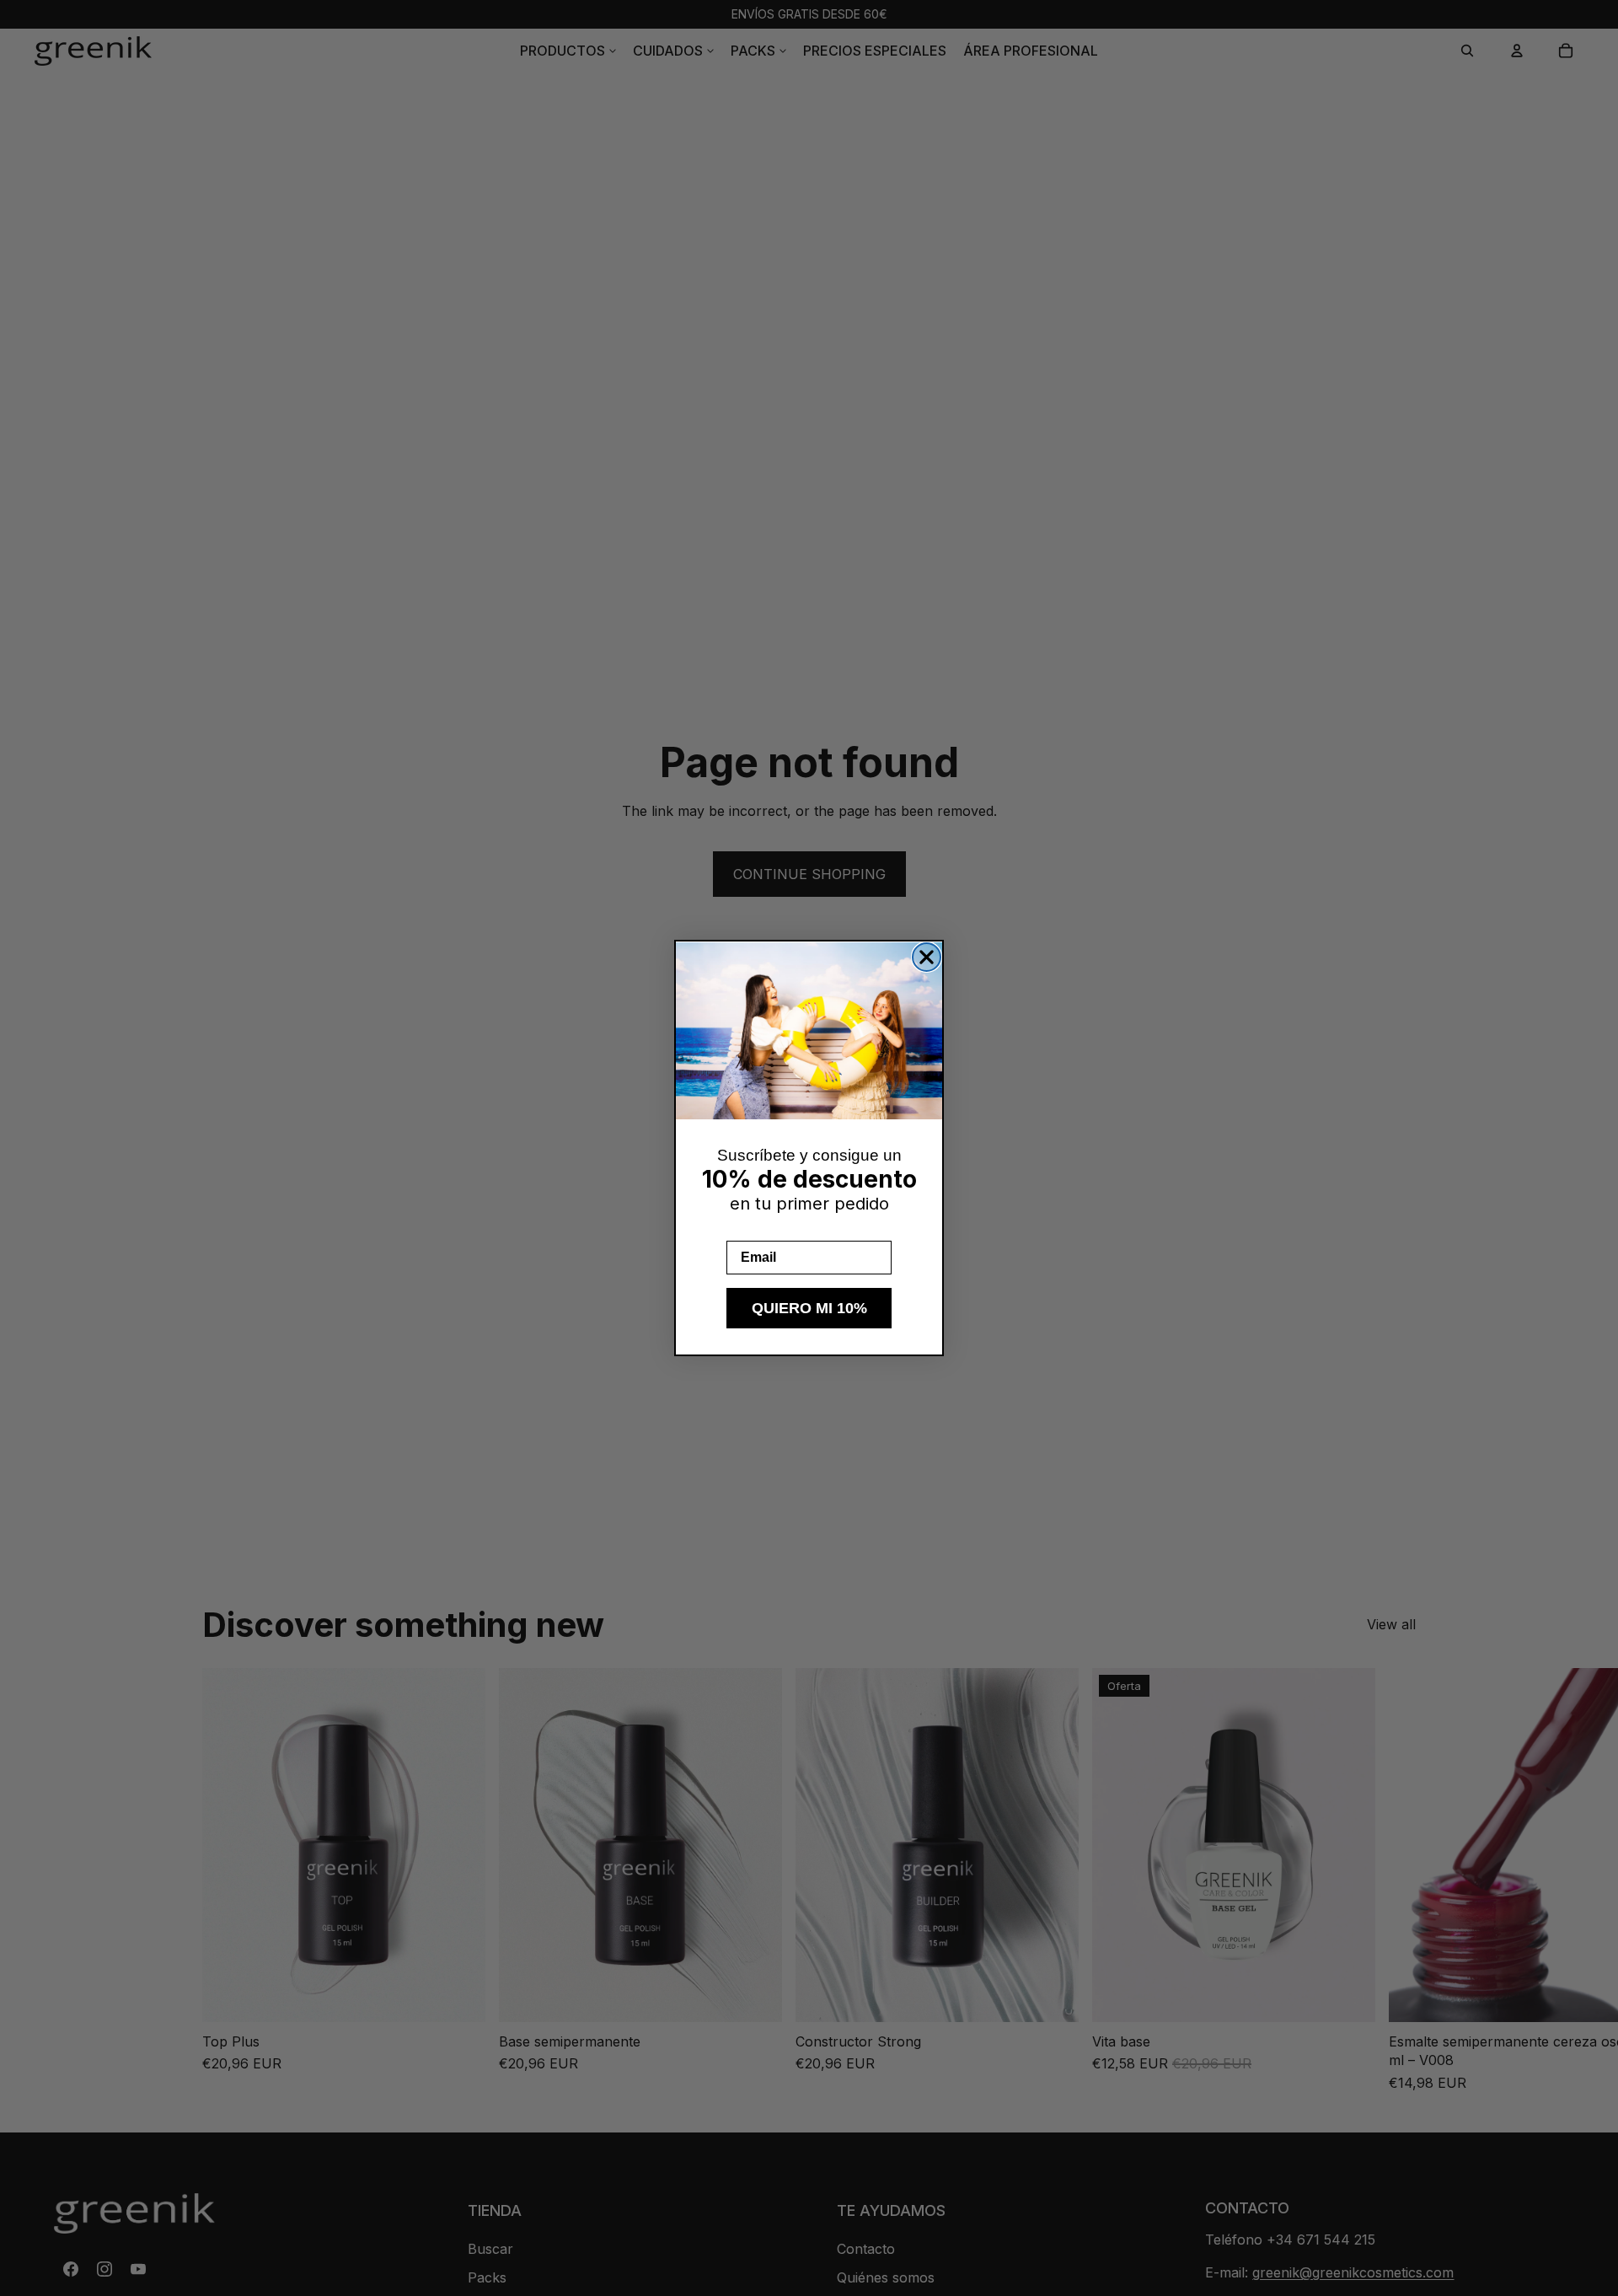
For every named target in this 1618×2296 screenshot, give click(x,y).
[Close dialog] (927, 957)
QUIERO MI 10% (809, 1308)
